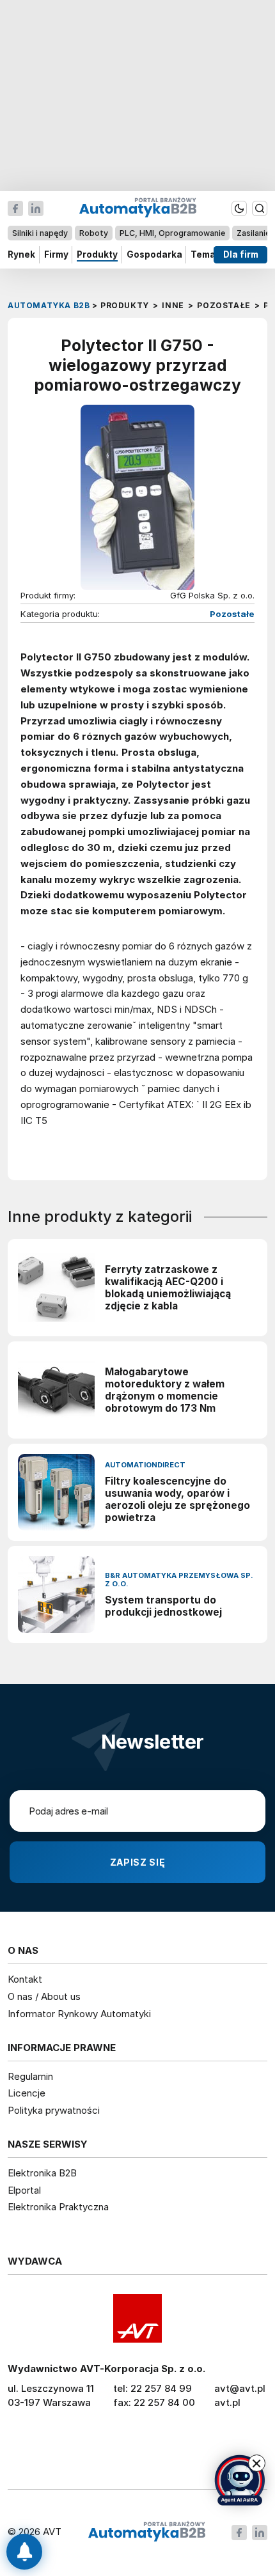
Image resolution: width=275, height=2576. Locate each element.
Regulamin (30, 2076)
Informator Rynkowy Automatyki (79, 2014)
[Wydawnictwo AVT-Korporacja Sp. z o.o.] (137, 2318)
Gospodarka (154, 254)
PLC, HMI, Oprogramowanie (172, 233)
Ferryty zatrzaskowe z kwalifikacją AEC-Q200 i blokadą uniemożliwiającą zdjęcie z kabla (168, 1288)
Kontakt (25, 1979)
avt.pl (227, 2402)
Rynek (21, 254)
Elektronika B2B (42, 2173)
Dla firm (241, 254)
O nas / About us (44, 1996)
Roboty (94, 233)
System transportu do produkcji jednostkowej (163, 1606)
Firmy (56, 254)
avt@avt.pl (240, 2388)
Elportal (24, 2190)
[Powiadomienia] (24, 2552)
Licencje (27, 2093)
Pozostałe (232, 614)
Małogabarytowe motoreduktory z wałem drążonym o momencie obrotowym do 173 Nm (165, 1390)
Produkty (97, 254)
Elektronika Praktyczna (58, 2207)
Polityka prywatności (54, 2110)
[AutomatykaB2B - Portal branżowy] (147, 2532)
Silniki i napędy (40, 233)
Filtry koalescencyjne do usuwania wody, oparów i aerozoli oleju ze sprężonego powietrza (177, 1499)
